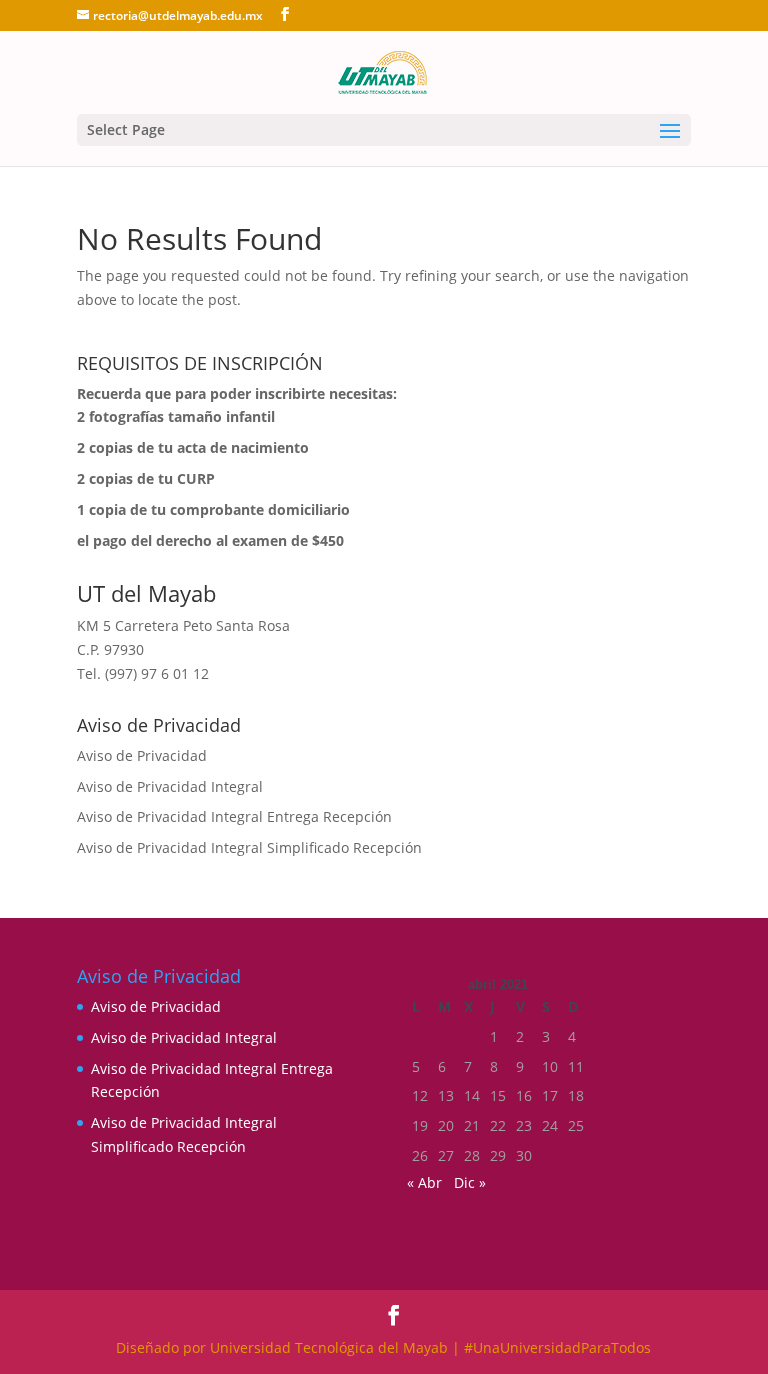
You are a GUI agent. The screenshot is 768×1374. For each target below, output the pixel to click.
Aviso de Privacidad (142, 755)
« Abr (424, 1182)
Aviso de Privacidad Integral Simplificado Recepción (249, 847)
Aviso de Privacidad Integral (170, 786)
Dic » (470, 1182)
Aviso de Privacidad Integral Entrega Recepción (234, 816)
